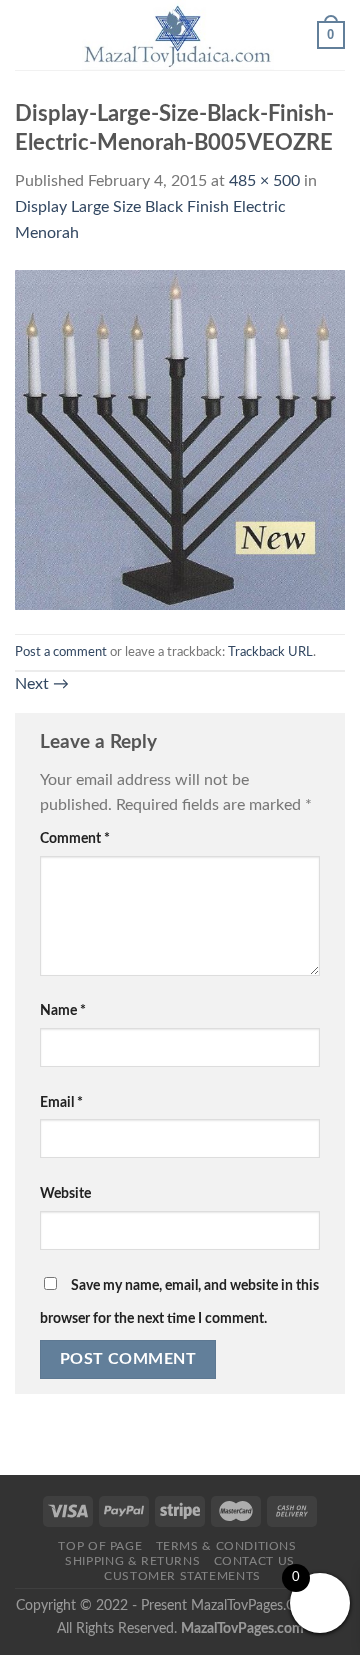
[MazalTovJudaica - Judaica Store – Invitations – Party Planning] (178, 35)
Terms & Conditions (226, 1546)
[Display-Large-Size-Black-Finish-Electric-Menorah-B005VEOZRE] (180, 439)
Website (65, 1193)
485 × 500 (264, 181)
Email (61, 1102)
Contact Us (254, 1561)
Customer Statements (182, 1576)
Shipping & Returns (132, 1561)
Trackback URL (270, 652)
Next (42, 684)
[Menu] (27, 34)
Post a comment (61, 652)
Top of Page (100, 1546)
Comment (75, 838)
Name (63, 1010)
